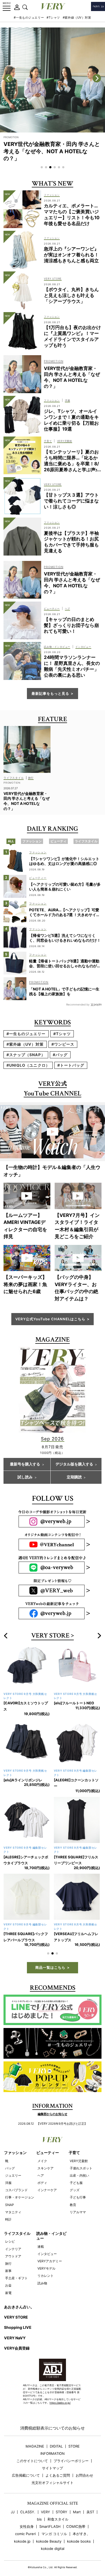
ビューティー (48, 2153)
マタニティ (13, 2212)
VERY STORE (50, 1636)
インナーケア (47, 2190)
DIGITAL (56, 2446)
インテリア (13, 2249)
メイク (42, 2161)
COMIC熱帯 (76, 2527)
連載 (41, 2247)
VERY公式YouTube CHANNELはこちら (50, 1319)
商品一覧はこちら (50, 1967)
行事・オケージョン (20, 2197)
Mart (77, 2512)
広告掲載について (26, 2475)
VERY (45, 2512)
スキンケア (45, 2168)
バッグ (10, 2168)
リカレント (45, 2276)
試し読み (25, 1477)
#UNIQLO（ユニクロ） (28, 1065)
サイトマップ (52, 2468)
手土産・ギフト (16, 2278)
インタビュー (47, 2254)
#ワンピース (63, 1044)
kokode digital (53, 2549)
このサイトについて (32, 2461)
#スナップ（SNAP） (26, 1055)
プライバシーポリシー (71, 2461)
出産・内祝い (79, 2175)
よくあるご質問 (58, 2475)
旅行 (8, 2263)
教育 (73, 2205)
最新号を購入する (25, 1464)
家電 (8, 2293)
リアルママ (78, 2212)
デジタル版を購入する (74, 1464)
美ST (90, 2512)
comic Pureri (25, 2534)
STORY (62, 2512)
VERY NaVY (15, 2338)
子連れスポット (81, 2168)
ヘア (41, 2175)
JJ (13, 2512)
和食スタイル (58, 2519)
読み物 (42, 2283)
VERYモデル (46, 2268)
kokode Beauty (49, 2541)
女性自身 (27, 2527)
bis (39, 2519)
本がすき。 (81, 2534)
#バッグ (60, 1055)
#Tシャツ (53, 18)
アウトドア (13, 2256)
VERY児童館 (79, 2161)
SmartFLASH (50, 2527)
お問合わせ (84, 2475)
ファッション (15, 2153)
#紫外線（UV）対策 (77, 18)
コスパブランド (16, 2190)
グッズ (75, 2190)
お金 (8, 2285)
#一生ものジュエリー (29, 18)
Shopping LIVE (18, 2327)
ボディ (42, 2183)
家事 (8, 2271)
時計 (8, 2219)
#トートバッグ (71, 1065)
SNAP (10, 2205)
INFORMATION (52, 2454)
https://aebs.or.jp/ (60, 2403)
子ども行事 (78, 2197)
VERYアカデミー (50, 2261)
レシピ (10, 2241)
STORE (74, 2446)
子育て (74, 2153)
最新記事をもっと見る (50, 693)
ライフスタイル (17, 2233)
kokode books (79, 2541)
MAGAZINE (35, 2446)
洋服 (8, 2183)
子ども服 (76, 2183)
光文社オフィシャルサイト (52, 2483)
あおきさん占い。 (19, 2307)
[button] (42, 167)
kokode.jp (22, 2541)
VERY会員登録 (17, 2348)
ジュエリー (13, 2175)
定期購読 (74, 1477)
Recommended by (78, 1004)
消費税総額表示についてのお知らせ (52, 2428)
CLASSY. (28, 2512)
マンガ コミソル (54, 2534)
